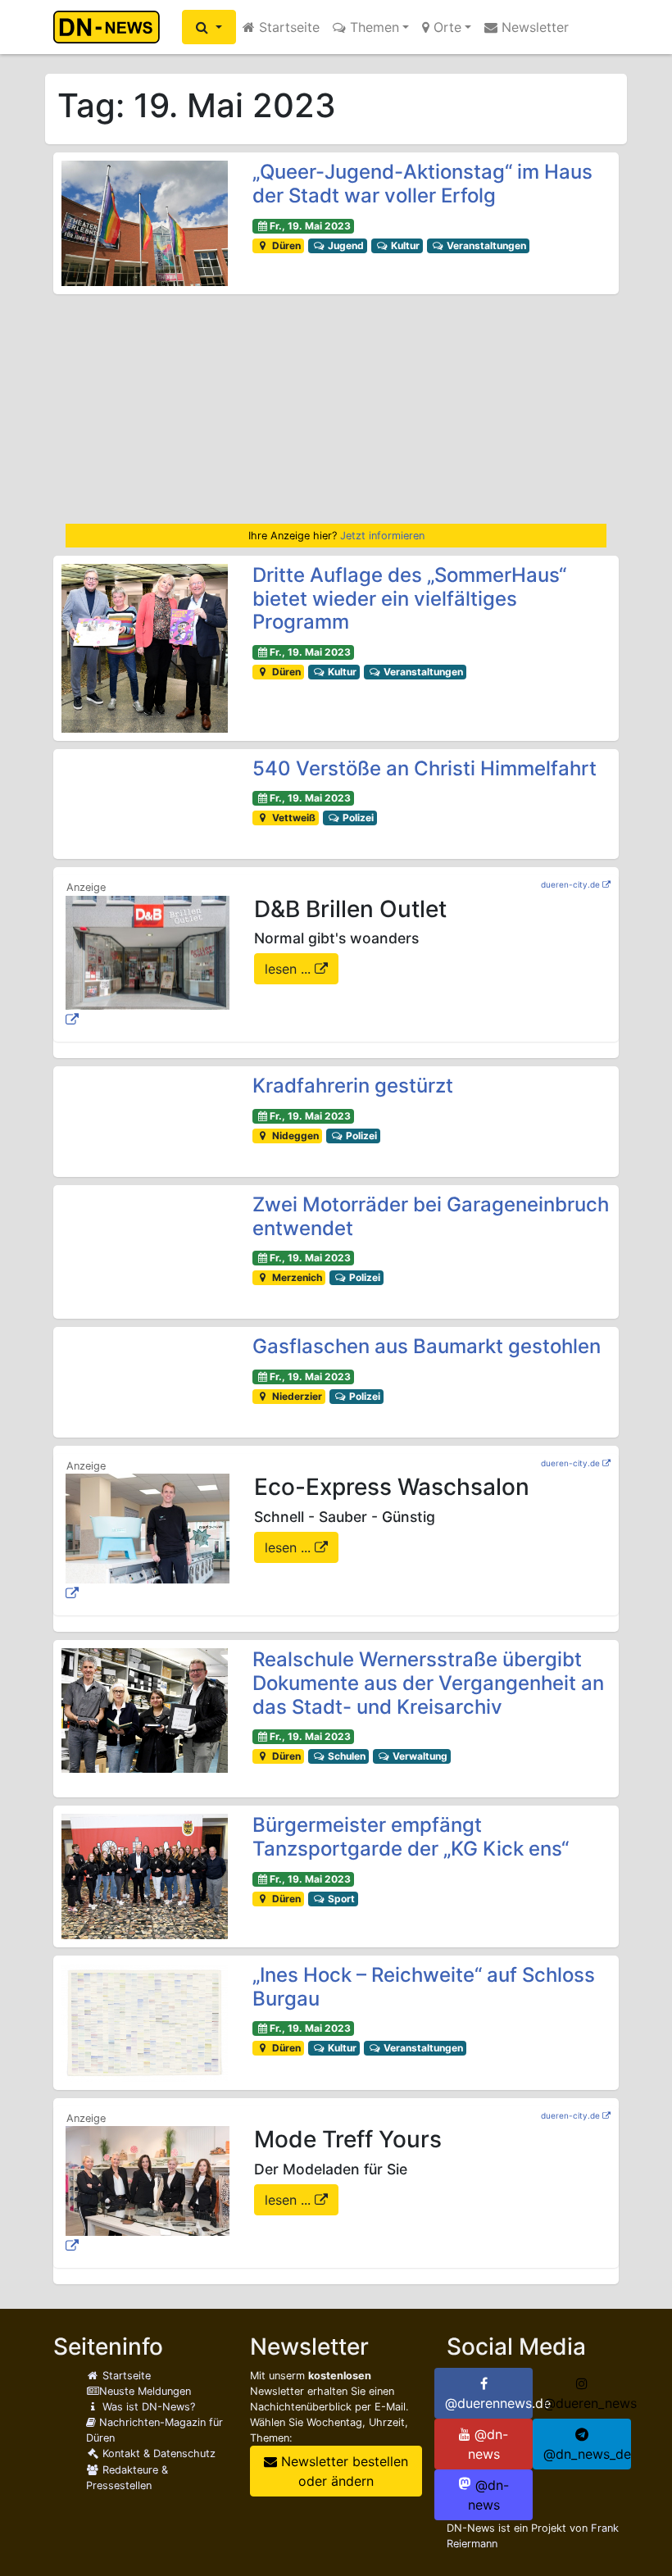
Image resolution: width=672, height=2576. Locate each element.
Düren (285, 245)
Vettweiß (293, 818)
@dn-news (488, 2444)
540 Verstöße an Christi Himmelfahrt (425, 768)
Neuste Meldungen (145, 2391)
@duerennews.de (489, 2403)
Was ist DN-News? (147, 2407)
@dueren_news (587, 2403)
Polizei (357, 818)
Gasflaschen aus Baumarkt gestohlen (427, 1346)
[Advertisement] (336, 409)
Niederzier (296, 1396)
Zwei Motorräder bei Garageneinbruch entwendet (431, 1216)
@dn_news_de (587, 2454)
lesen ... (290, 969)
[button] (209, 27)
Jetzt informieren (382, 536)
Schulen (345, 1756)
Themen (372, 27)
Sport (340, 1899)
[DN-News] (111, 27)
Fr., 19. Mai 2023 (310, 226)
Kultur (404, 245)
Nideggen (294, 1136)
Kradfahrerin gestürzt (353, 1086)
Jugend (345, 245)
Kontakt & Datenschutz (157, 2453)
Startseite (287, 27)
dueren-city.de (570, 884)
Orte (445, 27)
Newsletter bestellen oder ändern (343, 2471)
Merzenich (296, 1277)
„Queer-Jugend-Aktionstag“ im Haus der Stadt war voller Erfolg (422, 184)
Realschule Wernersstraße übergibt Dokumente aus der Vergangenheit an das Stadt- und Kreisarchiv (428, 1683)
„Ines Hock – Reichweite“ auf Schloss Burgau (424, 1987)
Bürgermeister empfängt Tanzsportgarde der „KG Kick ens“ (411, 1837)
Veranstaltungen (485, 245)
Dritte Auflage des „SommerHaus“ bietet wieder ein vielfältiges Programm (409, 599)
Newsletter (533, 27)
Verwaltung (419, 1756)
